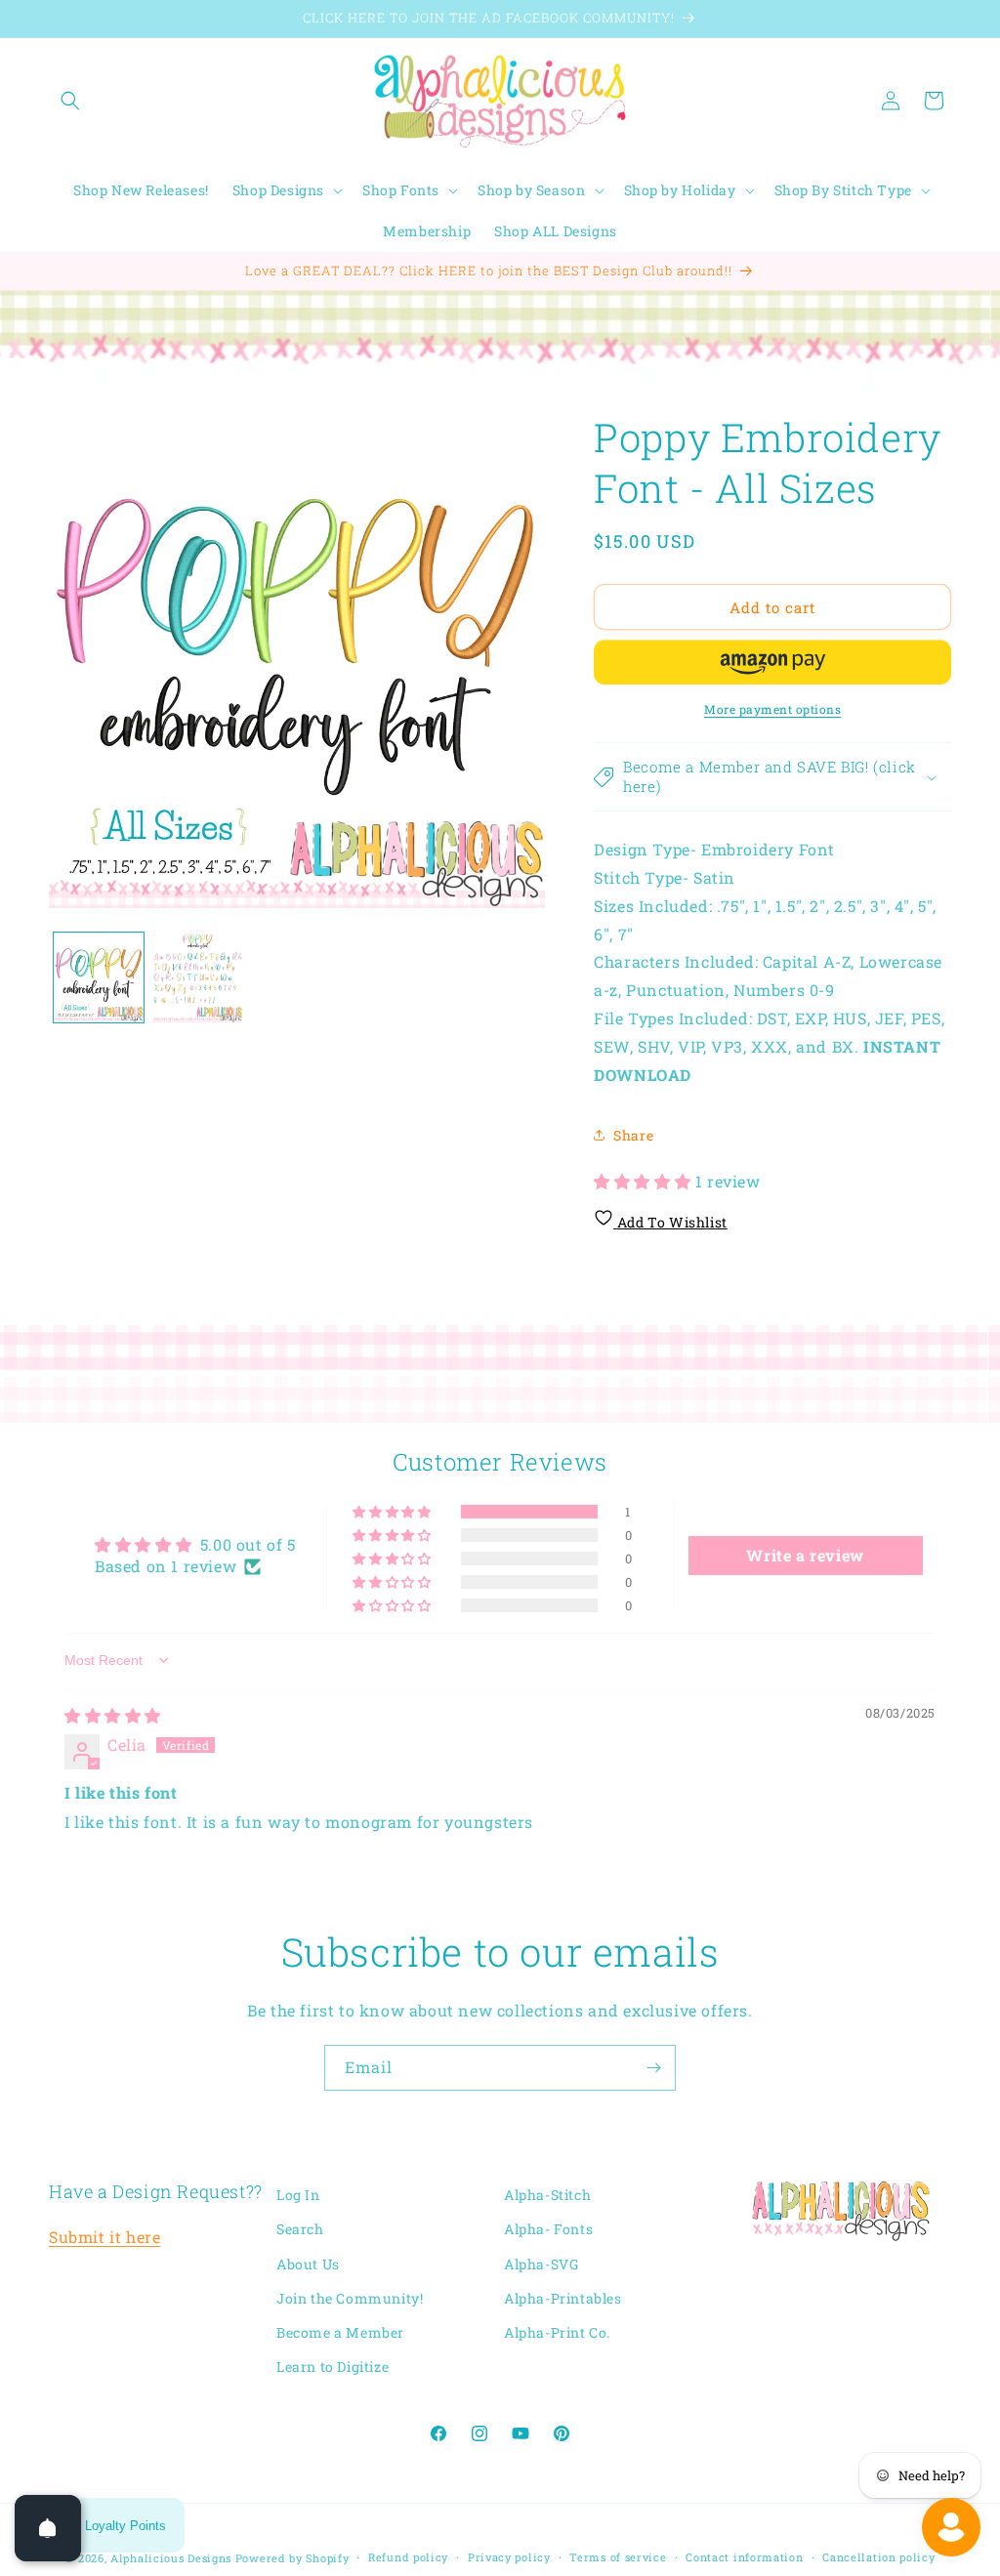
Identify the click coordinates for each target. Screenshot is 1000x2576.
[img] (113, 1715)
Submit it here (104, 2237)
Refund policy (408, 2557)
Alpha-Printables (563, 2298)
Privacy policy (509, 2557)
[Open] (48, 2528)
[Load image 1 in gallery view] (99, 977)
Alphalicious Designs (171, 2558)
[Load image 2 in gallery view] (198, 977)
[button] (70, 101)
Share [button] (633, 1135)
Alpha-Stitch (547, 2195)
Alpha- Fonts (548, 2229)
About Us (308, 2264)
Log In (298, 2195)
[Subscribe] (653, 2068)
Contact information (744, 2557)
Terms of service (618, 2557)
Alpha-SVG (541, 2264)
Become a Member (340, 2332)
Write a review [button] (805, 1555)
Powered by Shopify (292, 2558)
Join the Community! (350, 2298)
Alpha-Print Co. (557, 2332)
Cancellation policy (878, 2557)
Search (300, 2229)
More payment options (772, 709)
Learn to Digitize (333, 2367)
